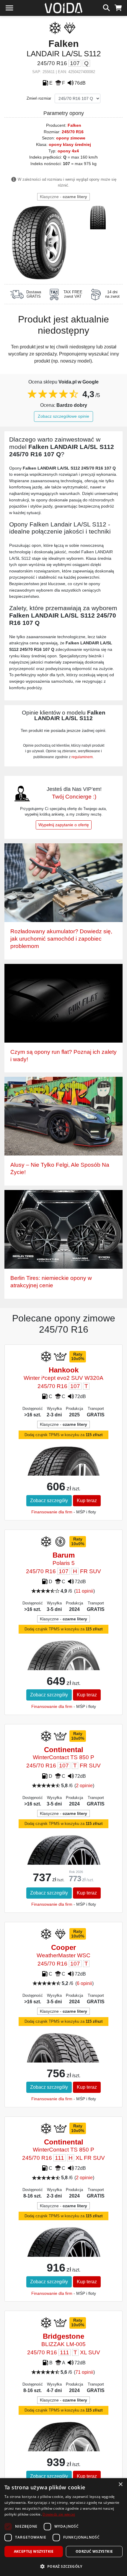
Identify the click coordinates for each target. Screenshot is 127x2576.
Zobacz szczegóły (49, 1501)
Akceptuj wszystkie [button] (34, 2551)
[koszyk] (118, 7)
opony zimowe (71, 138)
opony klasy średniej (70, 144)
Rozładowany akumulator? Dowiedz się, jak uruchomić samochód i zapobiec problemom (61, 939)
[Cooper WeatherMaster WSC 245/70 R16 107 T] (63, 2062)
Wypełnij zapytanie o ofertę (64, 825)
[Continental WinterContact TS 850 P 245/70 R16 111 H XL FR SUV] (63, 2254)
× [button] (120, 2484)
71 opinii (84, 2372)
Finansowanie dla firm (52, 1512)
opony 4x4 (68, 151)
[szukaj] (106, 7)
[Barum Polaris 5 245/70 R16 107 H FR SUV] (63, 1668)
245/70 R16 (73, 132)
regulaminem (82, 757)
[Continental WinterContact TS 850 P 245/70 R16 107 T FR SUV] (63, 1862)
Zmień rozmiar (39, 98)
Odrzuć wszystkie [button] (94, 2551)
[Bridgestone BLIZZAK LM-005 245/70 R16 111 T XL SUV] (63, 2450)
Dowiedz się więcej (59, 2514)
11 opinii (84, 1591)
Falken (74, 125)
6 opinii (84, 1983)
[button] (63, 2566)
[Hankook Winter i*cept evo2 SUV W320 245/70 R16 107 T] (63, 1474)
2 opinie (84, 1786)
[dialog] (63, 2527)
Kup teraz (87, 1501)
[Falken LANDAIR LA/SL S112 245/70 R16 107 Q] (39, 242)
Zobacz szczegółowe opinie (63, 416)
